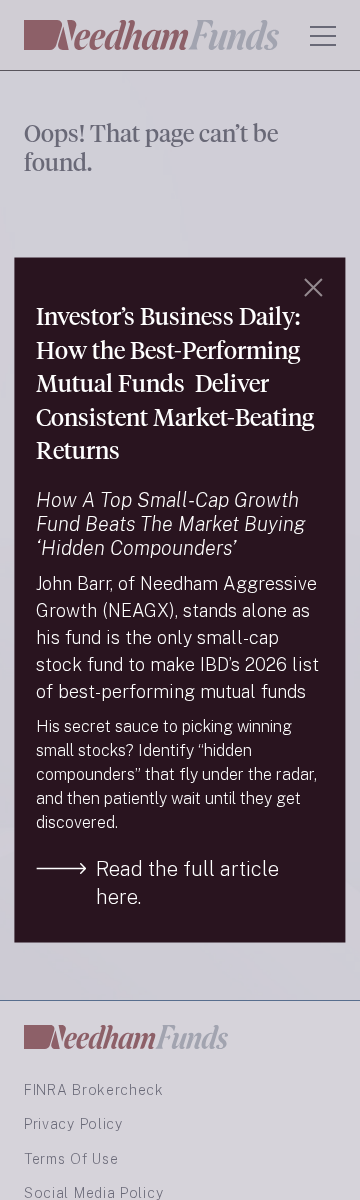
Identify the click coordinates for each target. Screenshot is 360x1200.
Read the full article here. (187, 882)
